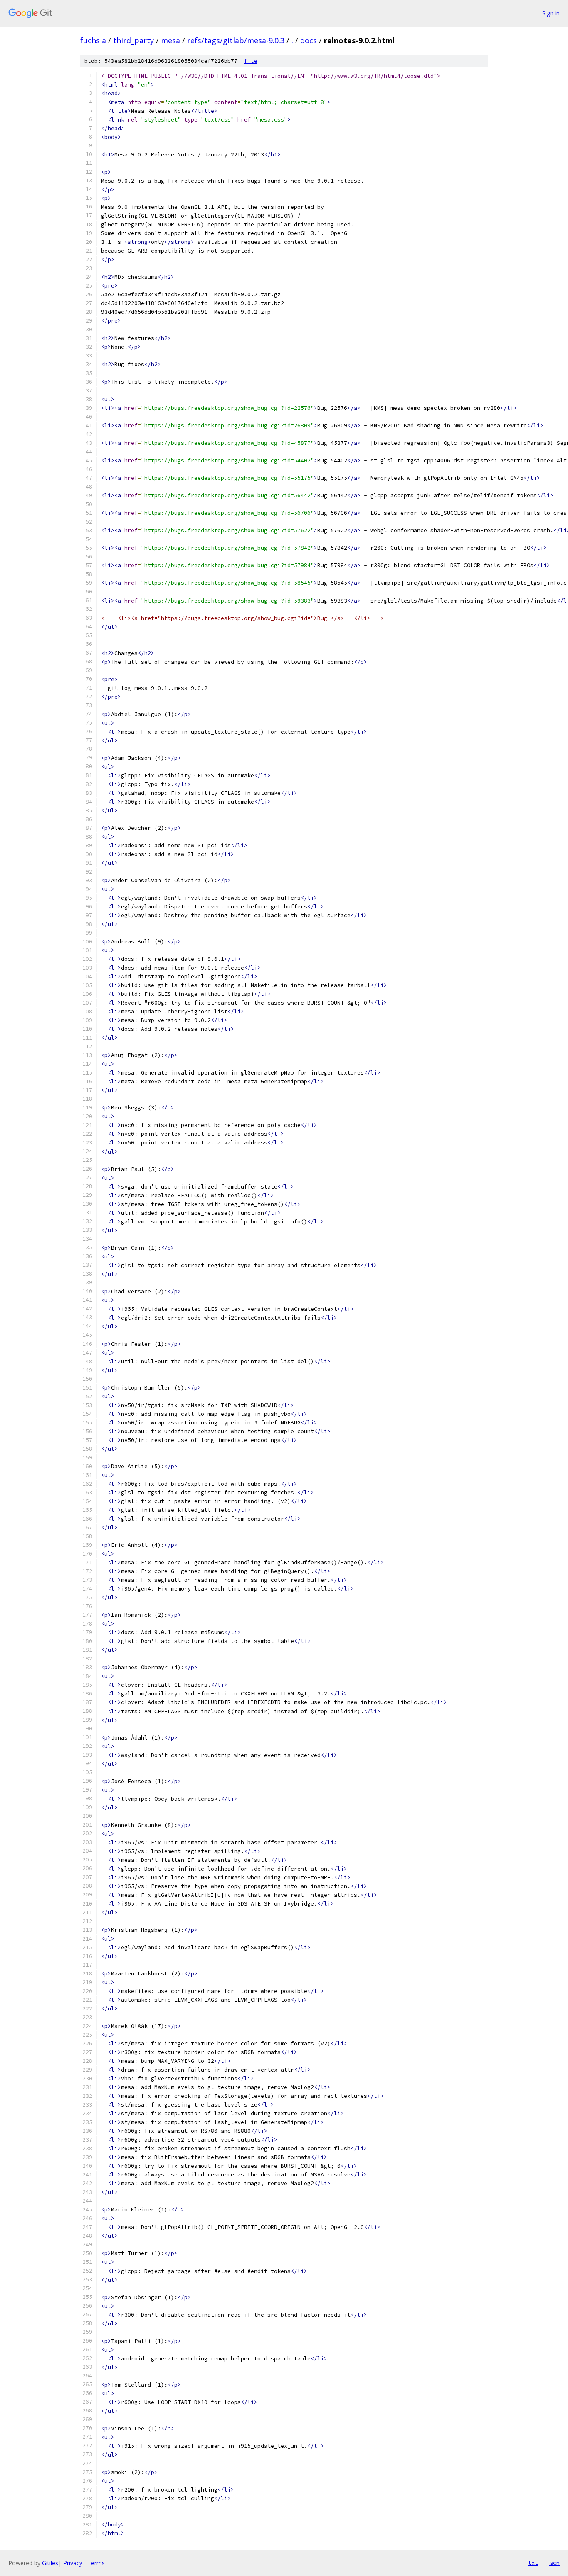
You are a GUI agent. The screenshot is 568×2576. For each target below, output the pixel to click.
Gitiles (50, 2563)
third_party (133, 40)
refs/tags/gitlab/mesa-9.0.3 (236, 40)
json (553, 2563)
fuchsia (93, 40)
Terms (96, 2563)
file (251, 61)
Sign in (551, 13)
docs (309, 40)
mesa (170, 40)
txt (533, 2563)
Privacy (73, 2563)
